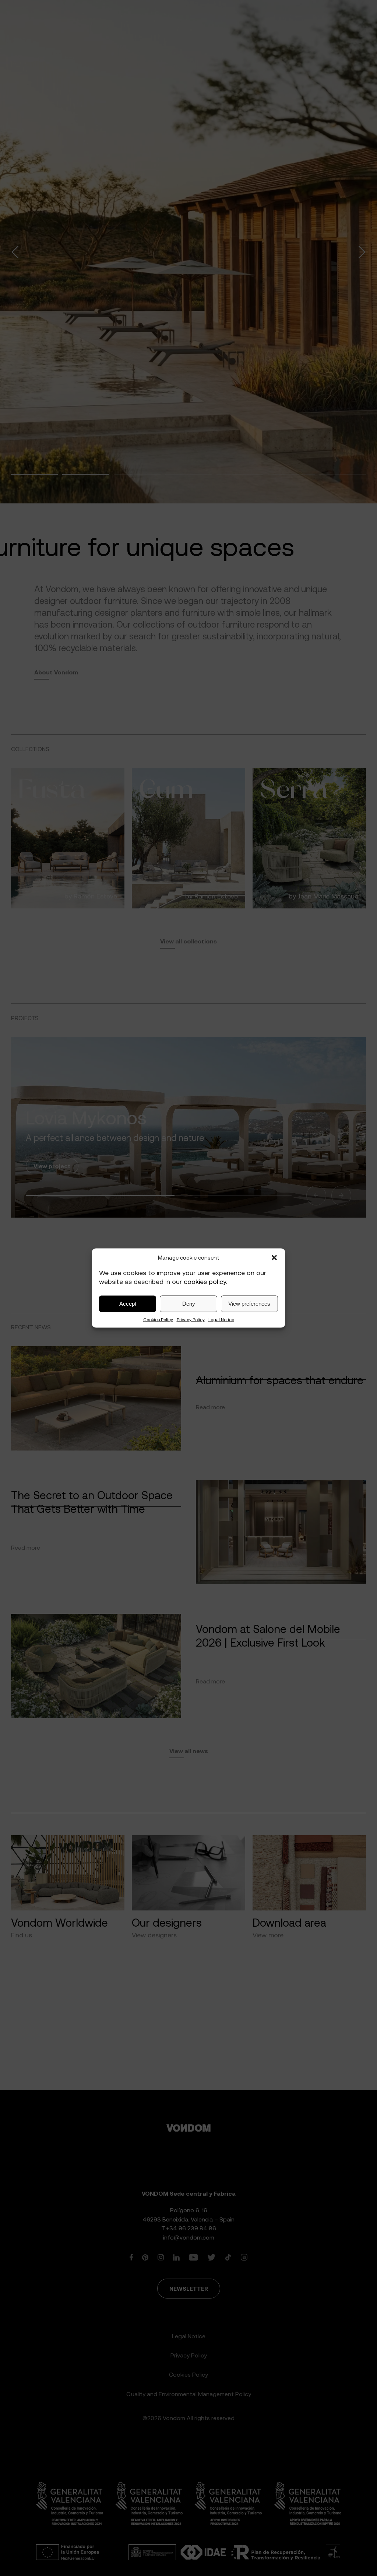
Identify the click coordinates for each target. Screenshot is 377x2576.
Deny (189, 1304)
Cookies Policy (158, 1319)
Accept (128, 1304)
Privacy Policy (191, 1319)
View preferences (249, 1304)
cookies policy (205, 1282)
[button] (274, 1258)
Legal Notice (221, 1319)
